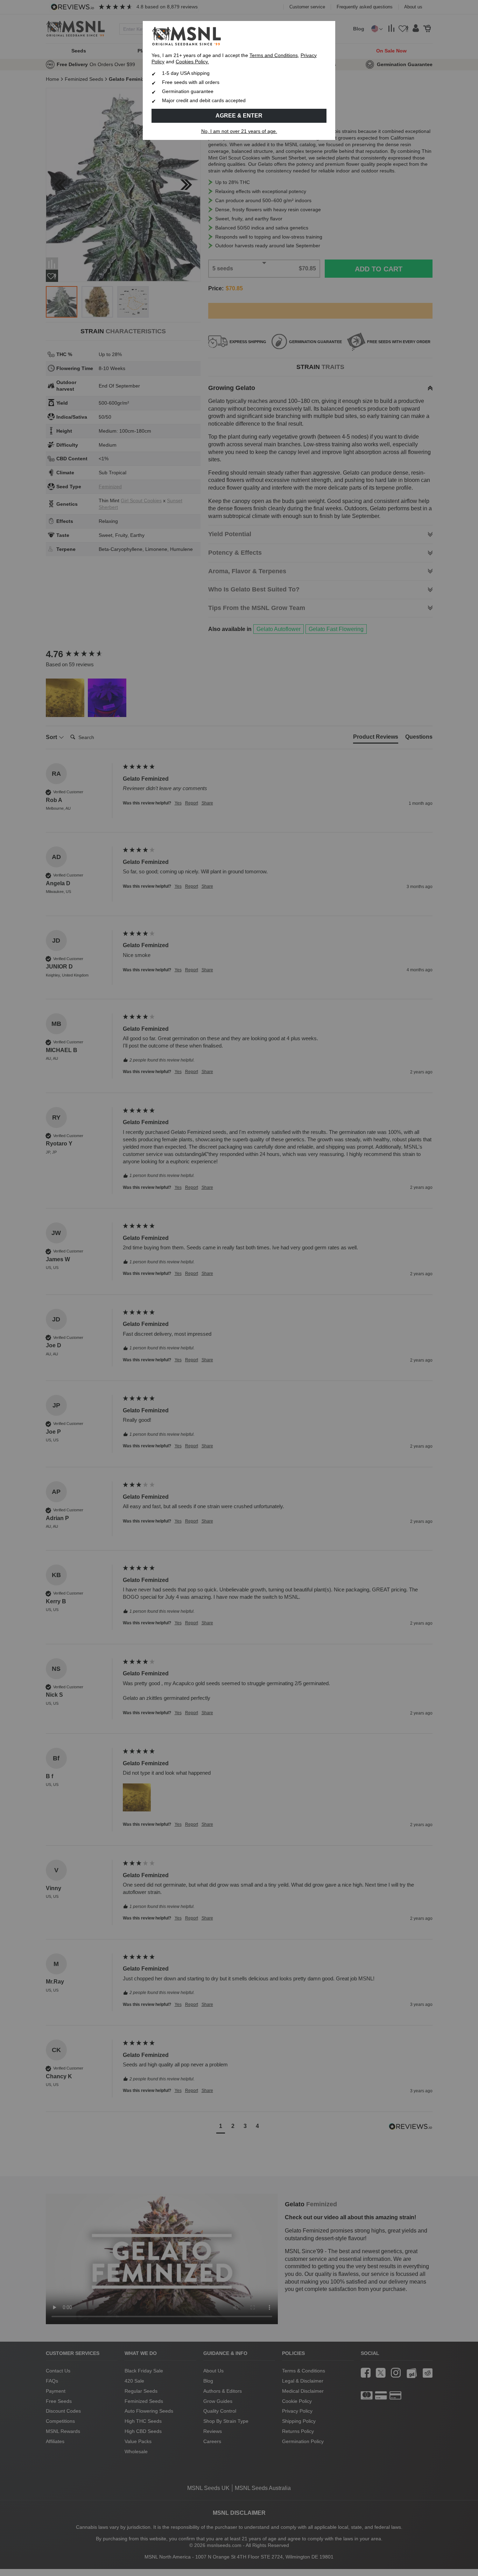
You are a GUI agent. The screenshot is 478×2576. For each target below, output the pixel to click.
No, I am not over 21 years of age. (239, 131)
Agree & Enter (239, 116)
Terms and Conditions (274, 55)
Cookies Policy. (192, 62)
